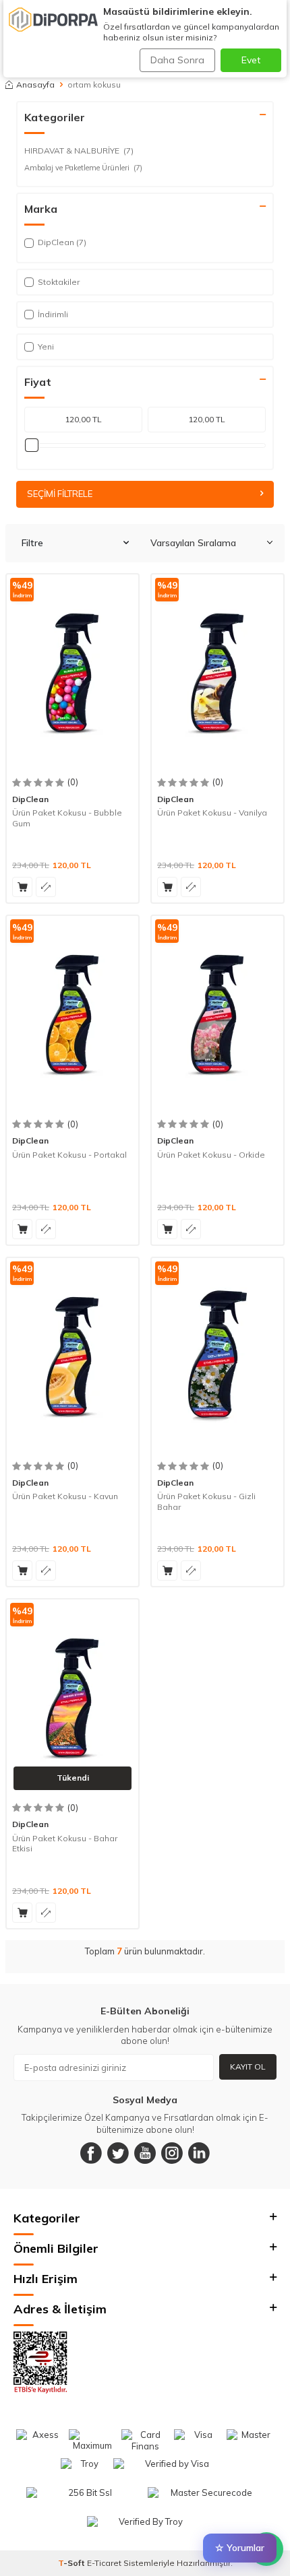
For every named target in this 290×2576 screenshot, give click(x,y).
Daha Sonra (177, 60)
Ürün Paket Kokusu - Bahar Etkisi (65, 1844)
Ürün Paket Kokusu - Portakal (69, 1155)
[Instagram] (172, 2153)
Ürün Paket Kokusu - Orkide (211, 1155)
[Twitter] (118, 2153)
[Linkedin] (199, 2153)
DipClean (30, 799)
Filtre (32, 543)
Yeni (46, 346)
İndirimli (53, 314)
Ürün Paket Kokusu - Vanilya (212, 813)
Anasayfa (35, 85)
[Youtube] (145, 2153)
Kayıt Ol (248, 2067)
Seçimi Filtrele (60, 494)
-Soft (72, 2563)
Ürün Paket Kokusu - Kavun (65, 1496)
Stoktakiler (59, 282)
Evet (251, 60)
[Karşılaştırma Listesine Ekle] (46, 887)
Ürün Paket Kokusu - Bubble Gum (67, 818)
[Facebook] (91, 2153)
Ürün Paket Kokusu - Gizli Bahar (206, 1501)
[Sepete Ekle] (22, 887)
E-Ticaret (104, 2563)
